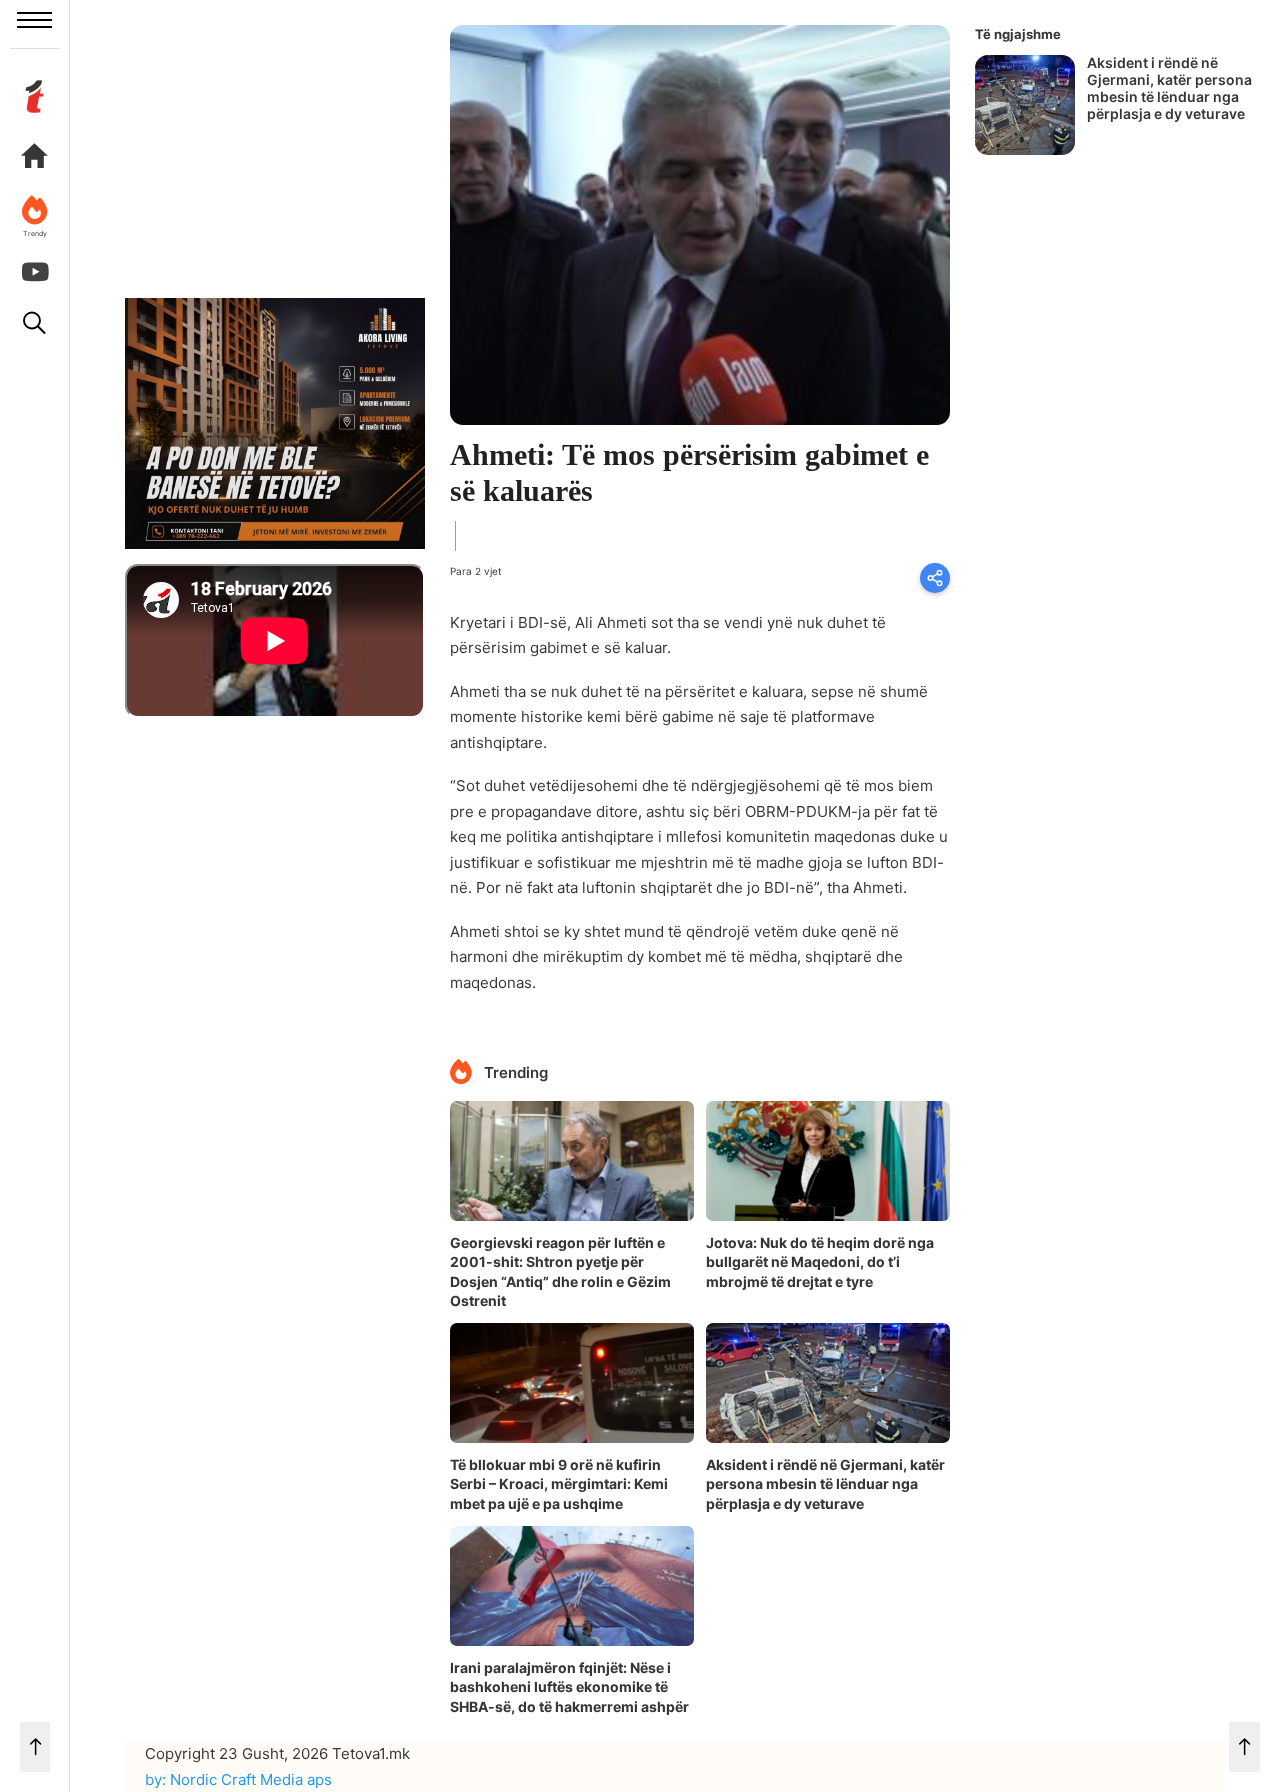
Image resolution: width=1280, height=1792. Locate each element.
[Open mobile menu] (34, 20)
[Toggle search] (35, 323)
